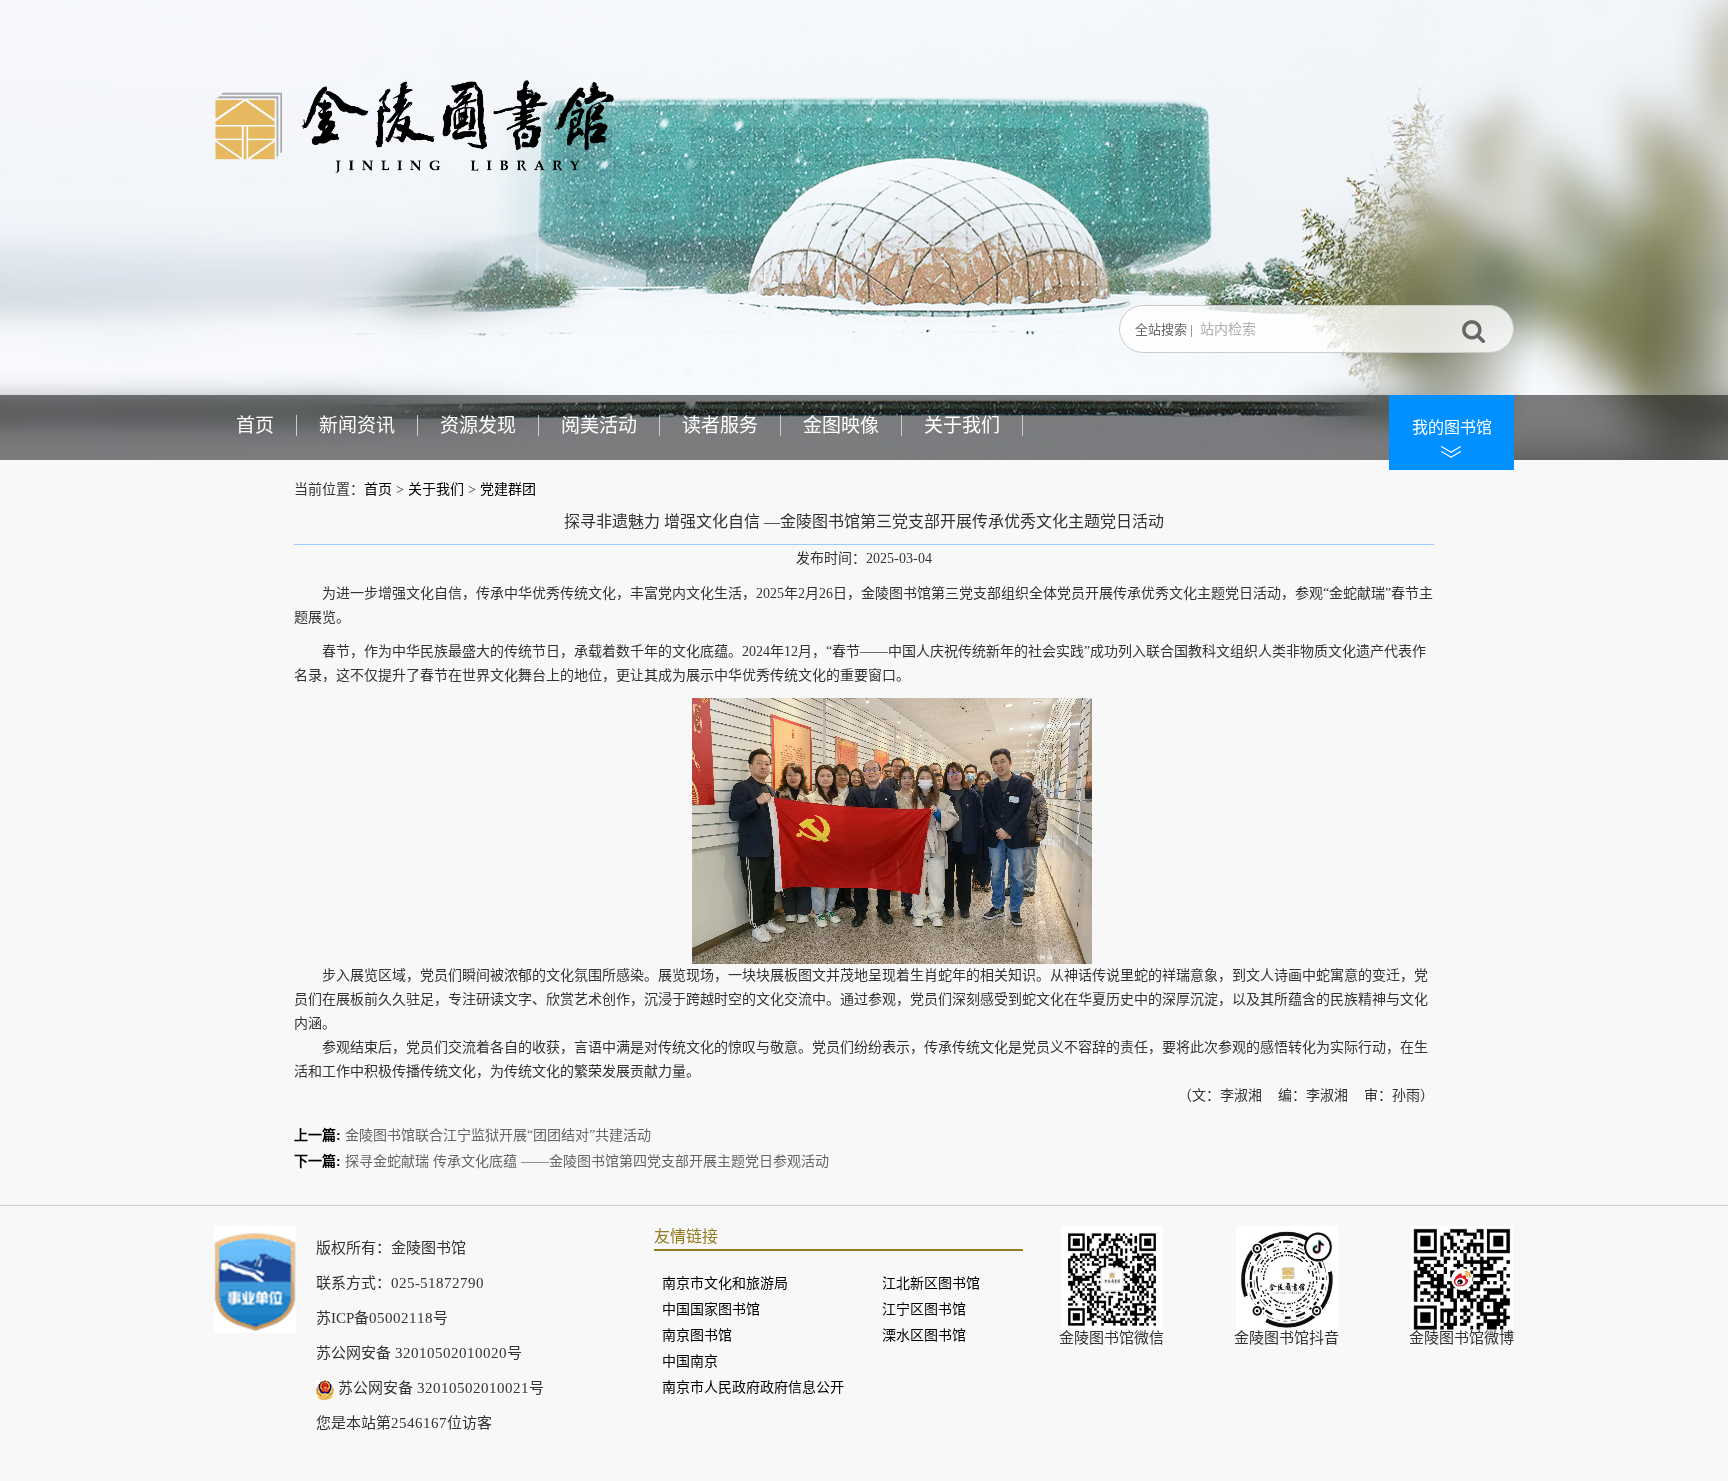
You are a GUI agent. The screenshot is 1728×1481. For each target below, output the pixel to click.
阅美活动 (599, 425)
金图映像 (841, 425)
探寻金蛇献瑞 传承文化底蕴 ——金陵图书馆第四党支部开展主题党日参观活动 (587, 1161)
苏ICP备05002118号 (382, 1318)
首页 (255, 425)
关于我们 (962, 425)
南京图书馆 (697, 1335)
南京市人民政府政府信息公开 (753, 1387)
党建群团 (508, 489)
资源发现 (478, 425)
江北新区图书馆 (931, 1283)
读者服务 (720, 425)
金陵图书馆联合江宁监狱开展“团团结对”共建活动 (498, 1135)
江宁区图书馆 (924, 1309)
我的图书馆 (1452, 427)
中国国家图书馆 (711, 1309)
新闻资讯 (357, 425)
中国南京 (690, 1361)
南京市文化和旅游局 (725, 1283)
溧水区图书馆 (924, 1335)
